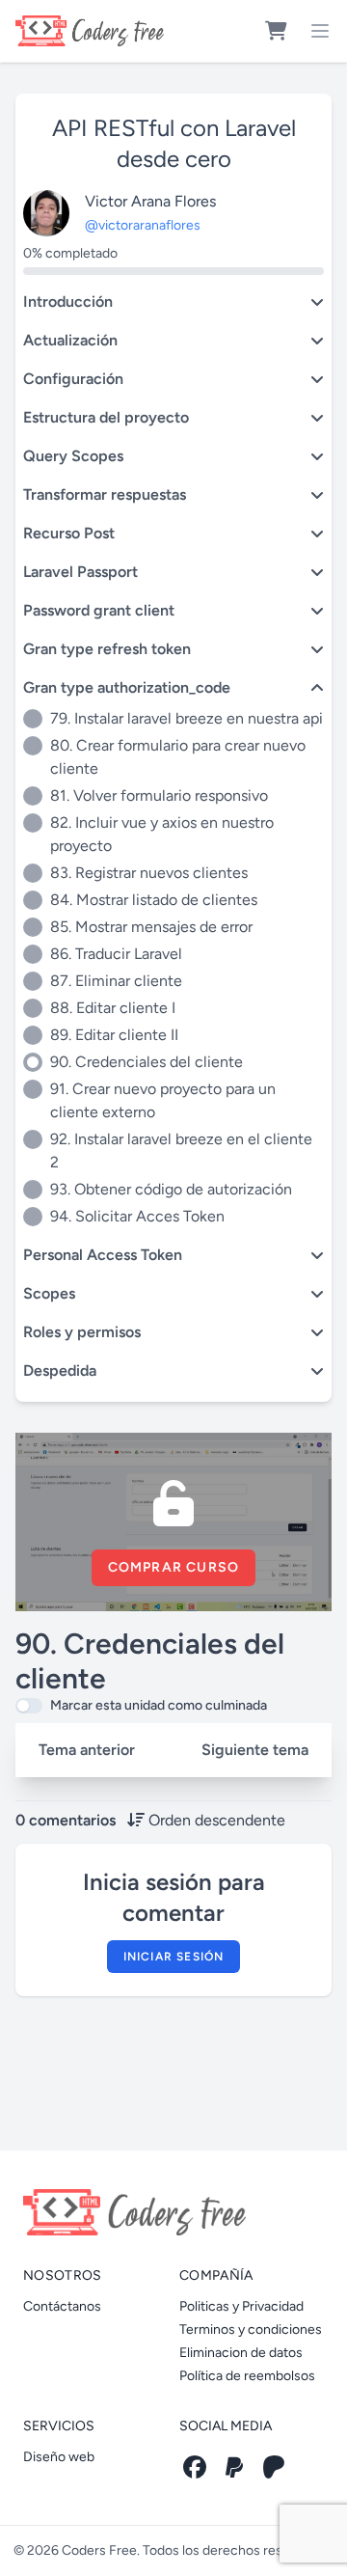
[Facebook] (195, 2467)
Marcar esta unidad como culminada (159, 1705)
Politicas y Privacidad (241, 2306)
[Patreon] (274, 2467)
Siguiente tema (255, 1750)
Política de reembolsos (247, 2376)
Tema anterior (87, 1750)
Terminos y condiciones (251, 2329)
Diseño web (59, 2457)
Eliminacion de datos (241, 2353)
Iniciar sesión (174, 1957)
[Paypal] (234, 2467)
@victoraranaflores (143, 225)
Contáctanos (62, 2306)
